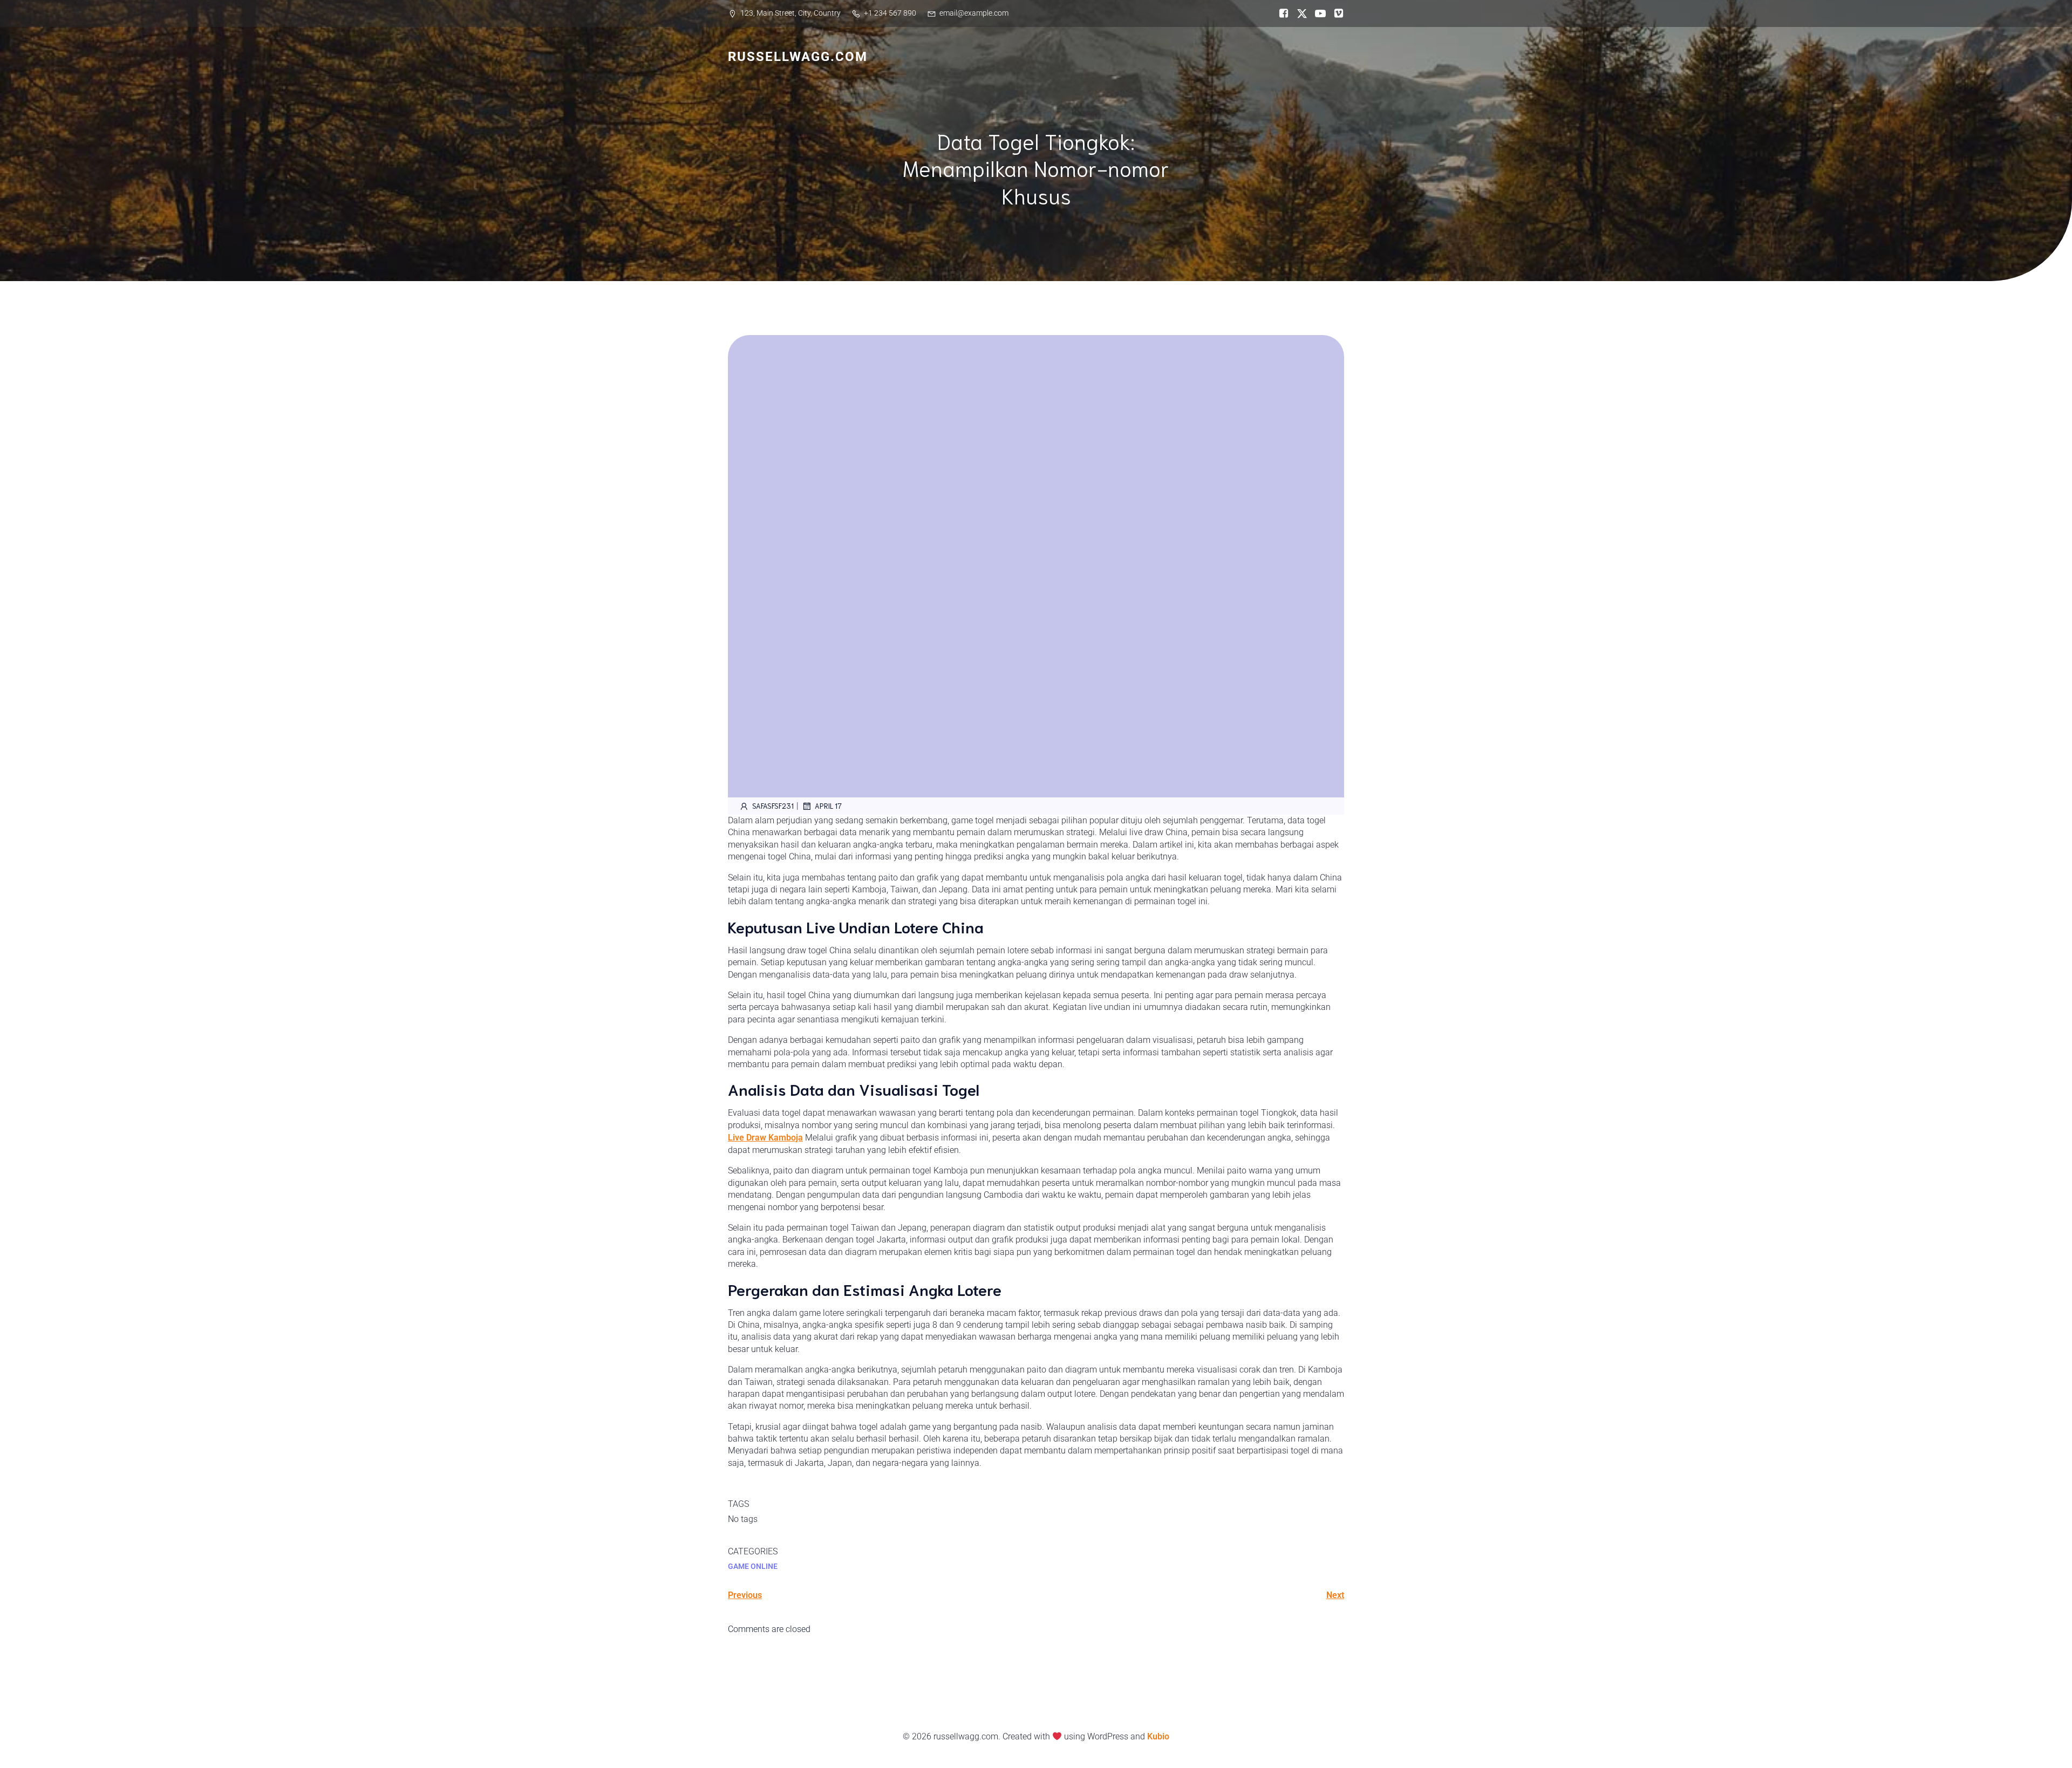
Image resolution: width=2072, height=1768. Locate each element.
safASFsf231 (773, 806)
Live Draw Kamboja (765, 1138)
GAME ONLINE (753, 1566)
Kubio (1158, 1736)
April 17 (828, 806)
